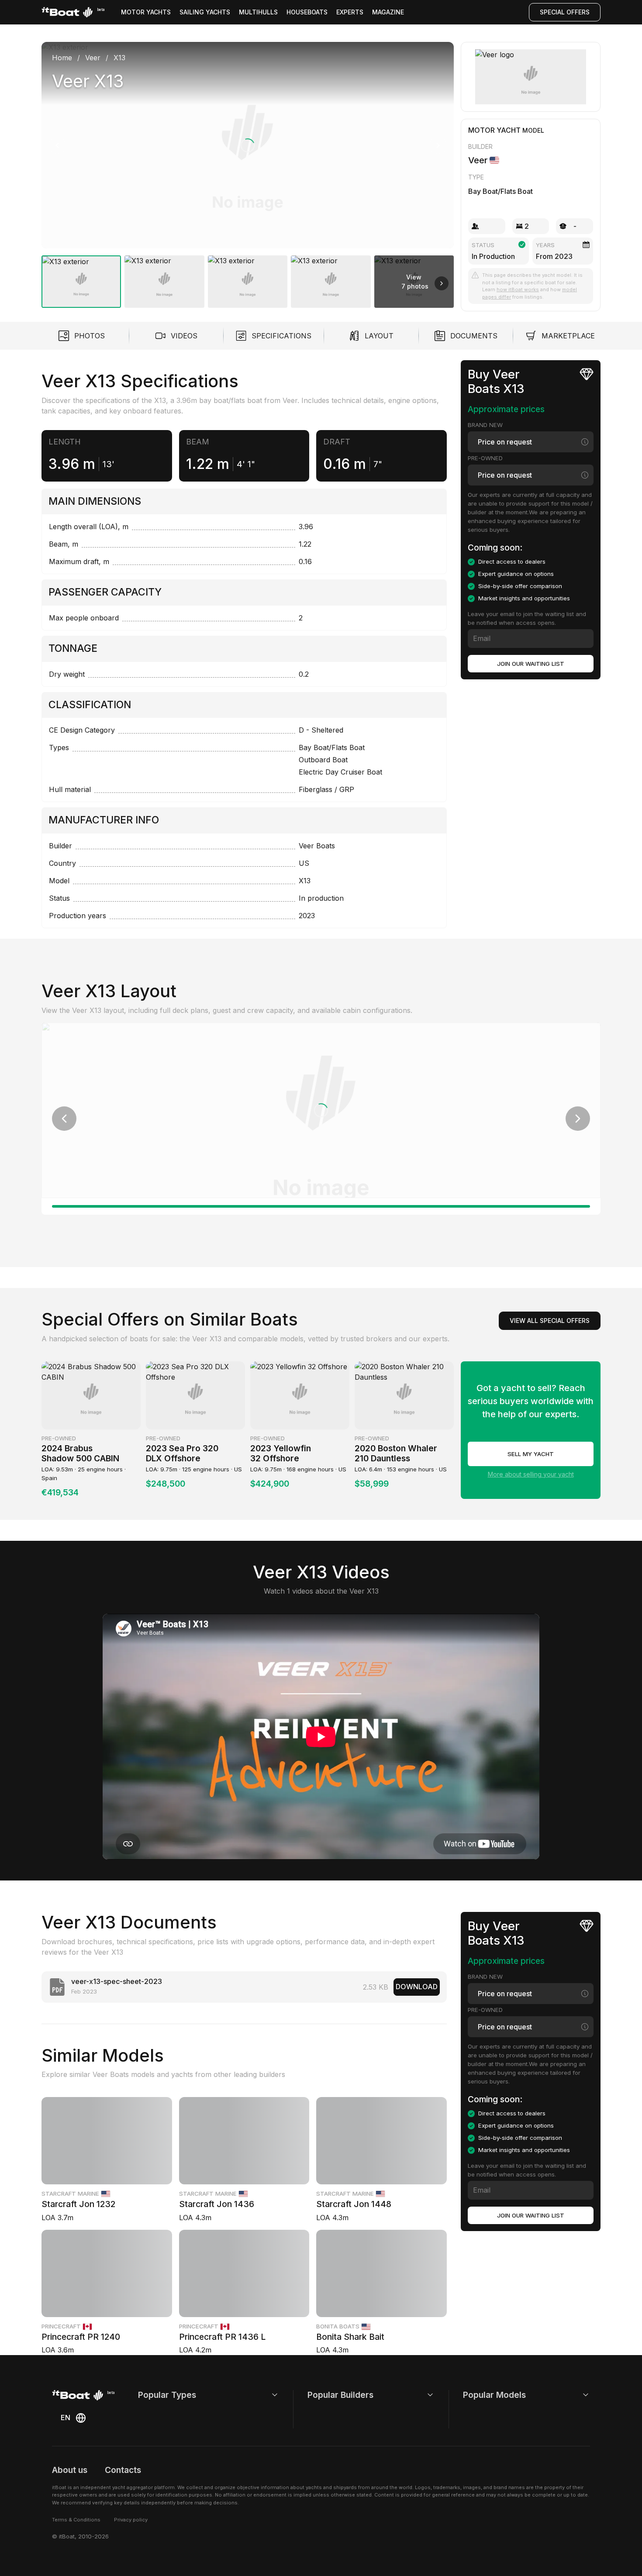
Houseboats (307, 12)
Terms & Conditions (76, 2520)
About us (70, 2470)
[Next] (438, 145)
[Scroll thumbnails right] (442, 283)
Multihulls (258, 12)
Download (417, 1987)
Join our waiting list (531, 664)
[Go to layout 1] (321, 1206)
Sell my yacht (531, 1454)
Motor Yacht (494, 130)
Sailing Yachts (205, 12)
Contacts (123, 2470)
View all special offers (550, 1321)
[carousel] (248, 171)
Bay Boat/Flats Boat (500, 191)
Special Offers (565, 12)
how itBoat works (518, 289)
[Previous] (57, 145)
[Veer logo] (531, 77)
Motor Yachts (146, 12)
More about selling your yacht (531, 1474)
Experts (350, 12)
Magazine (388, 12)
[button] (248, 145)
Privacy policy (131, 2520)
